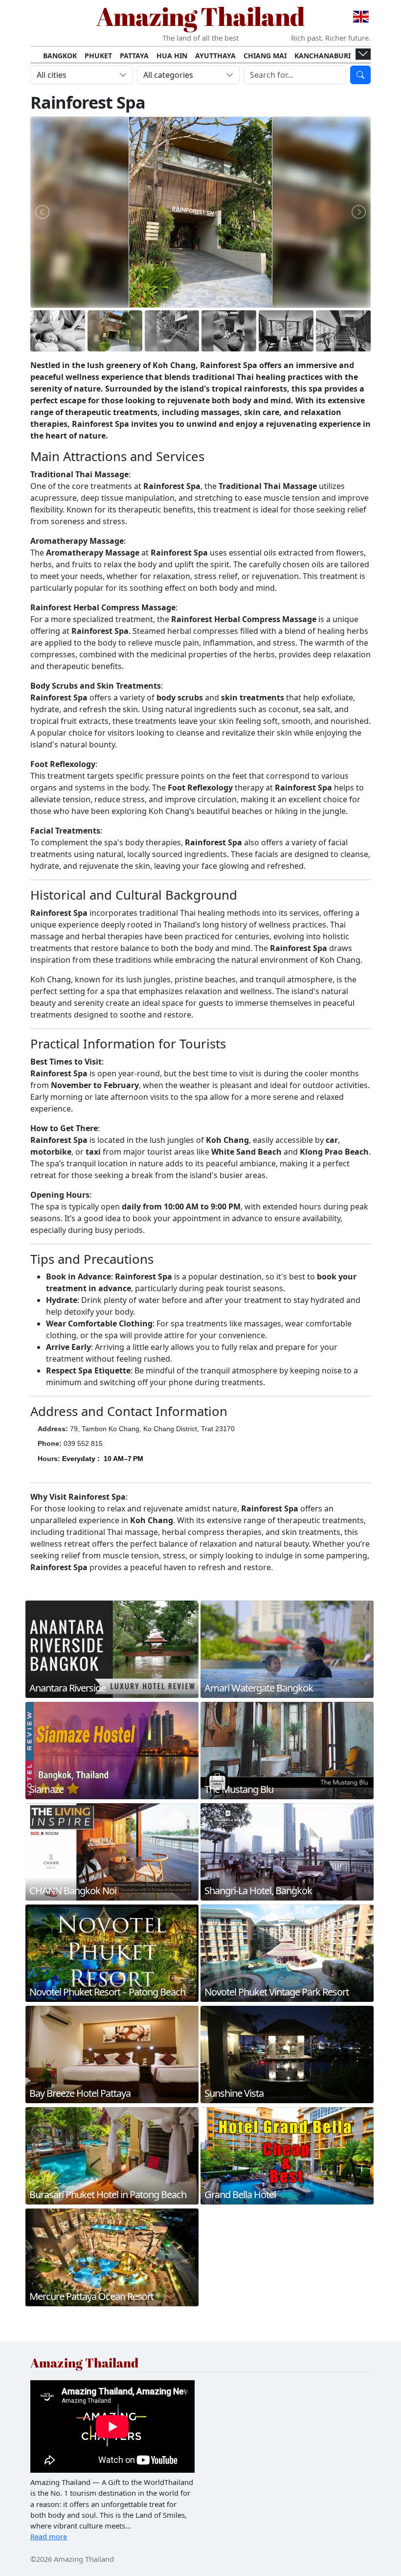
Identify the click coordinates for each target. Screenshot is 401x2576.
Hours (48, 1459)
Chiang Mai (265, 56)
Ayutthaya (215, 56)
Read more (49, 2536)
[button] (103, 1464)
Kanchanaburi (323, 56)
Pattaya (134, 56)
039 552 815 (83, 1443)
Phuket (98, 56)
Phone (48, 1443)
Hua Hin (172, 56)
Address (52, 1429)
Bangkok (60, 56)
